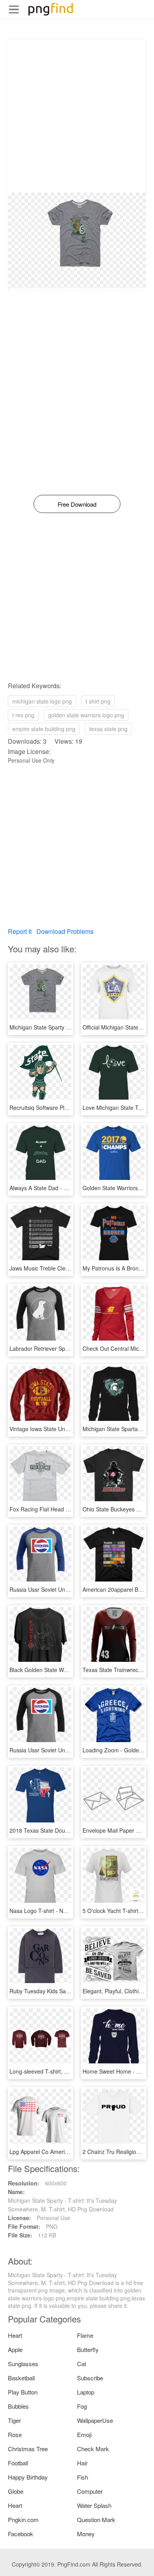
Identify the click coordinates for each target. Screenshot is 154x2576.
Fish (83, 2477)
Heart (15, 2335)
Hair (82, 2463)
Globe (16, 2491)
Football (18, 2463)
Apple (15, 2349)
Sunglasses (23, 2364)
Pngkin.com (23, 2520)
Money (86, 2534)
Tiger (14, 2420)
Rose (15, 2434)
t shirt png (98, 701)
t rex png (23, 715)
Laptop (86, 2392)
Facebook (21, 2534)
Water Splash (94, 2505)
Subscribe (90, 2378)
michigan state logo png (42, 701)
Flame (85, 2335)
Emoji (84, 2434)
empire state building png (44, 729)
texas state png (108, 729)
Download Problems (65, 931)
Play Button (23, 2392)
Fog (82, 2406)
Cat (82, 2364)
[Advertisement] (77, 116)
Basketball (21, 2378)
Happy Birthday (28, 2477)
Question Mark (96, 2520)
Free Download (77, 504)
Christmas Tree (28, 2449)
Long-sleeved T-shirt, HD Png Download (60, 2071)
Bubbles (18, 2406)
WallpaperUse (95, 2420)
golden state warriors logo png (86, 715)
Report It (20, 931)
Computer (90, 2491)
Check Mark (93, 2449)
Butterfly (88, 2349)
